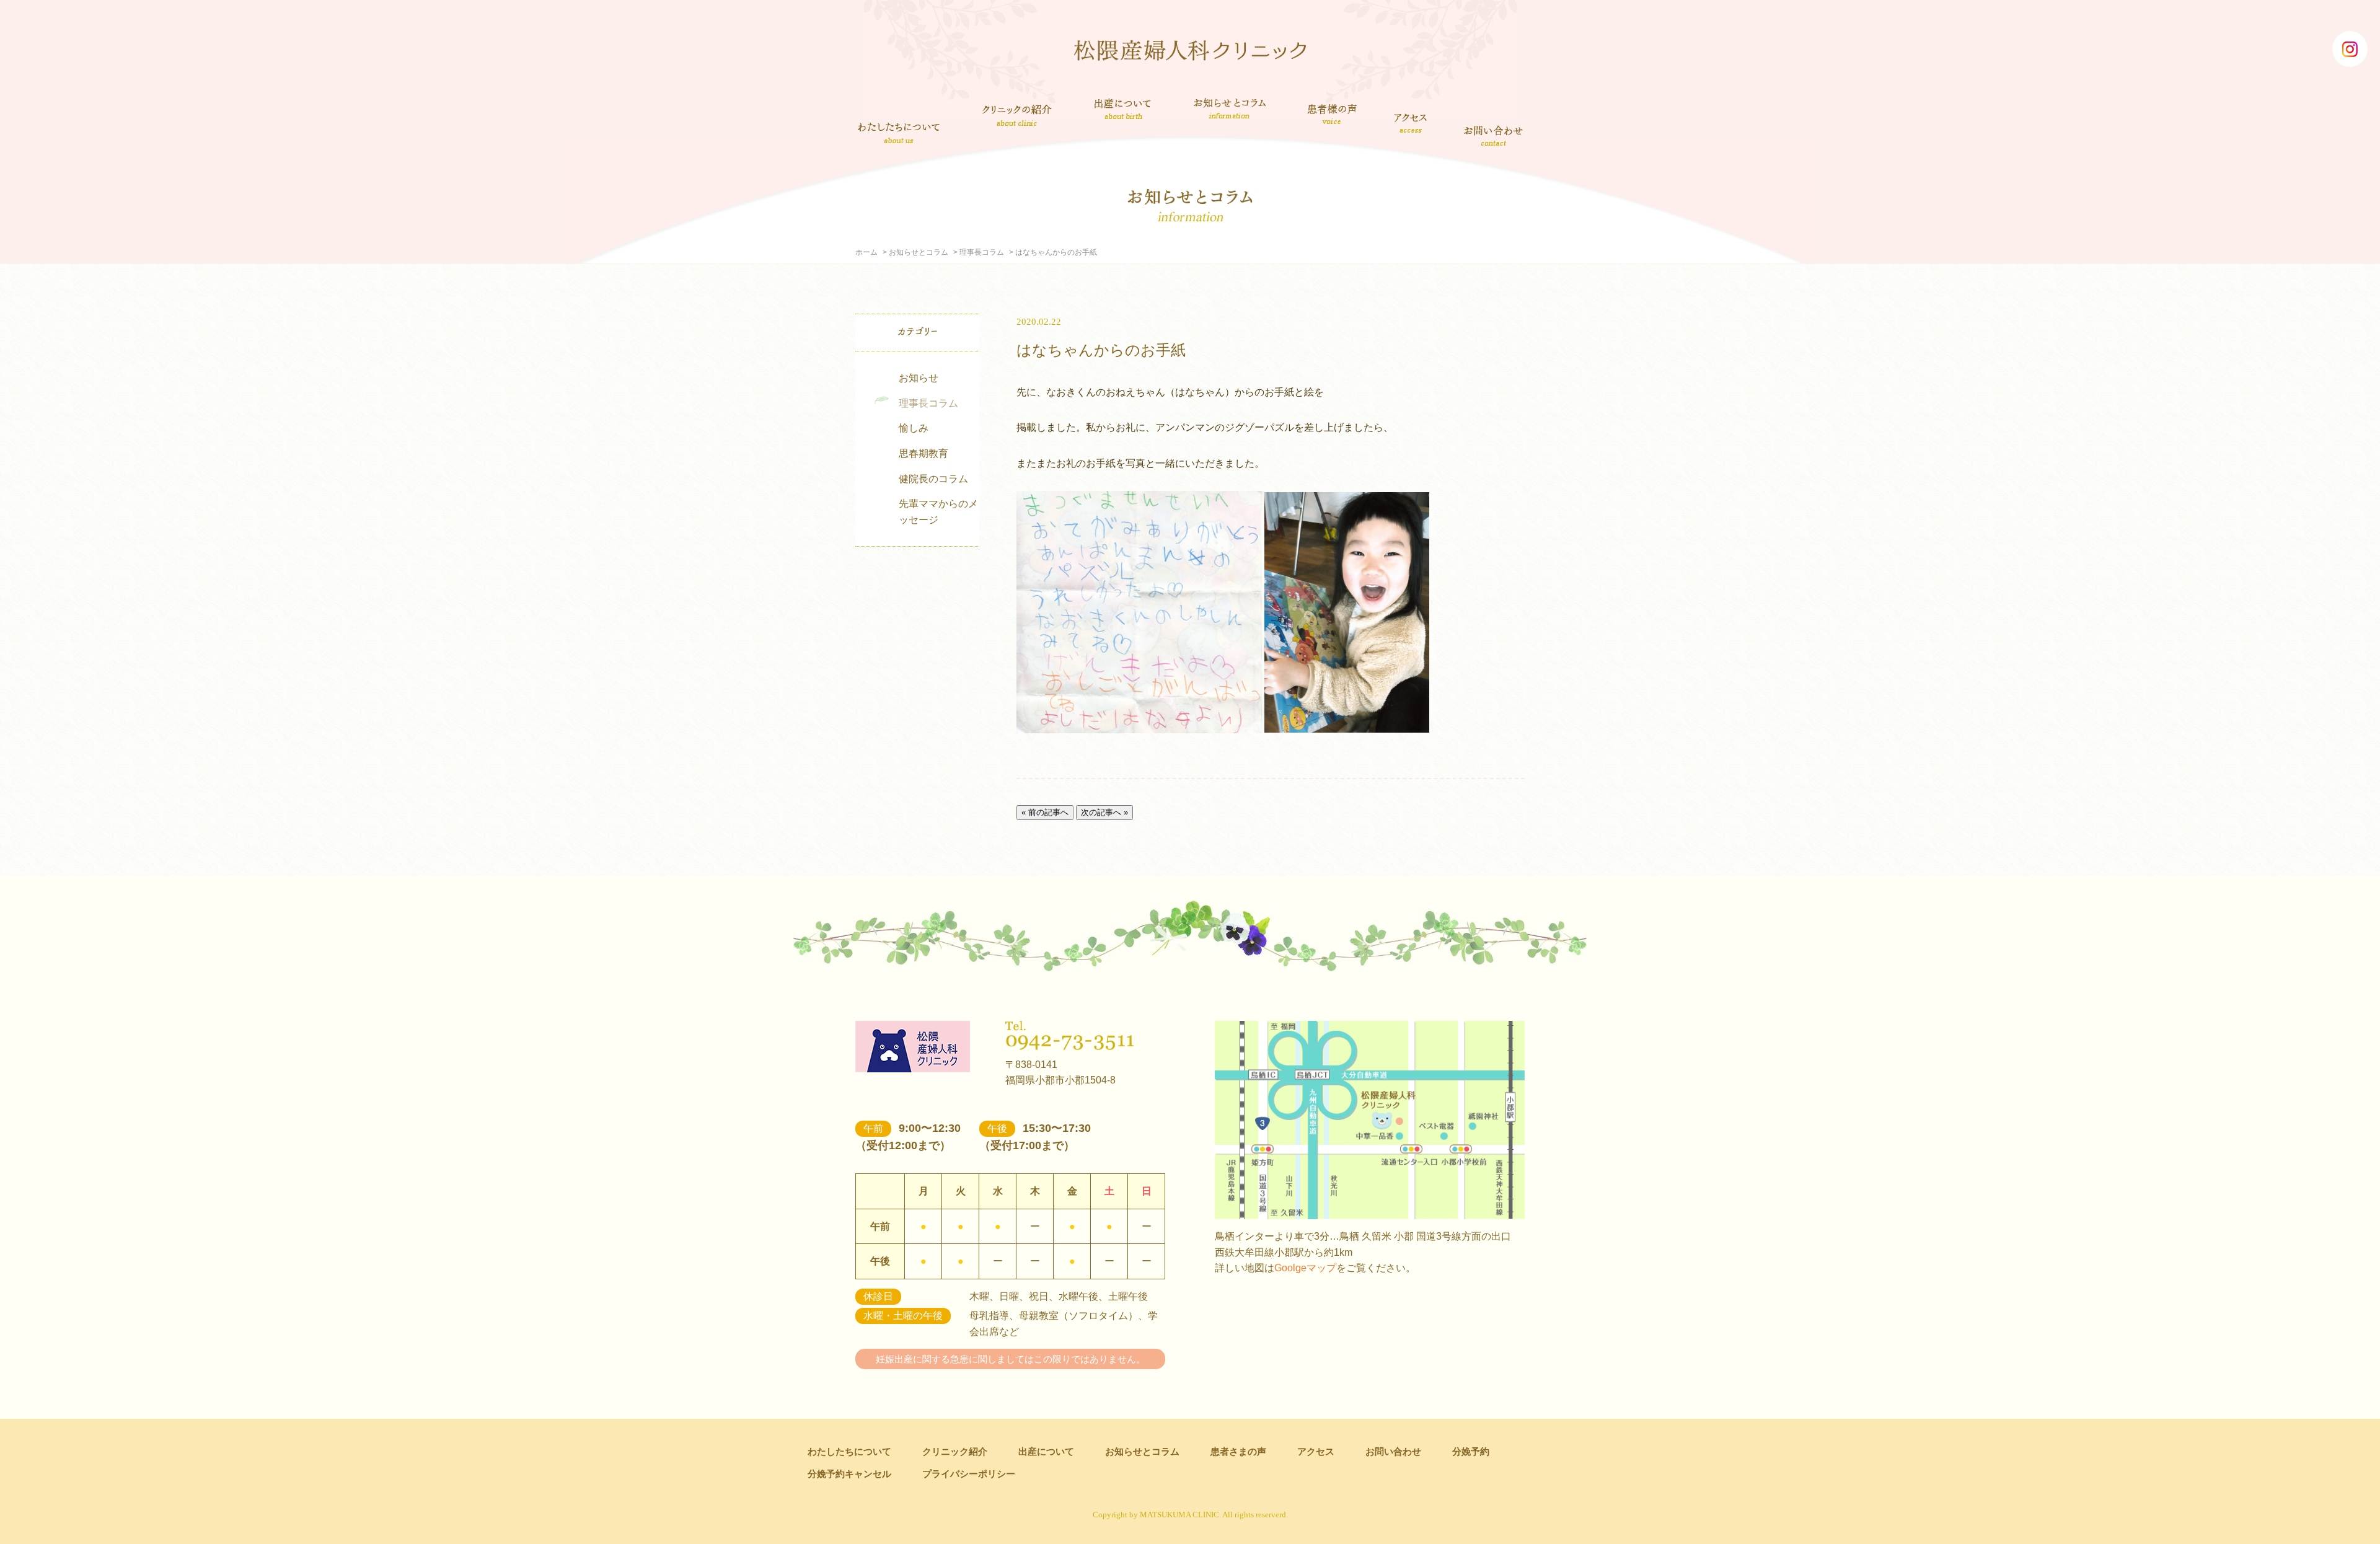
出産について (1123, 108)
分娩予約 (1471, 1451)
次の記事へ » (1104, 812)
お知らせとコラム (1229, 108)
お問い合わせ (1494, 135)
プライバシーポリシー (969, 1474)
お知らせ (919, 378)
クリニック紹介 (1017, 117)
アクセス (1412, 123)
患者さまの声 (1332, 112)
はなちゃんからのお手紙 (1101, 350)
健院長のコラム (933, 479)
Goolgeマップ (1305, 1268)
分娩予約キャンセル (849, 1474)
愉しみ (914, 428)
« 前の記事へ (1045, 812)
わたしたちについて (899, 133)
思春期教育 (923, 453)
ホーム (866, 252)
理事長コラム (982, 252)
